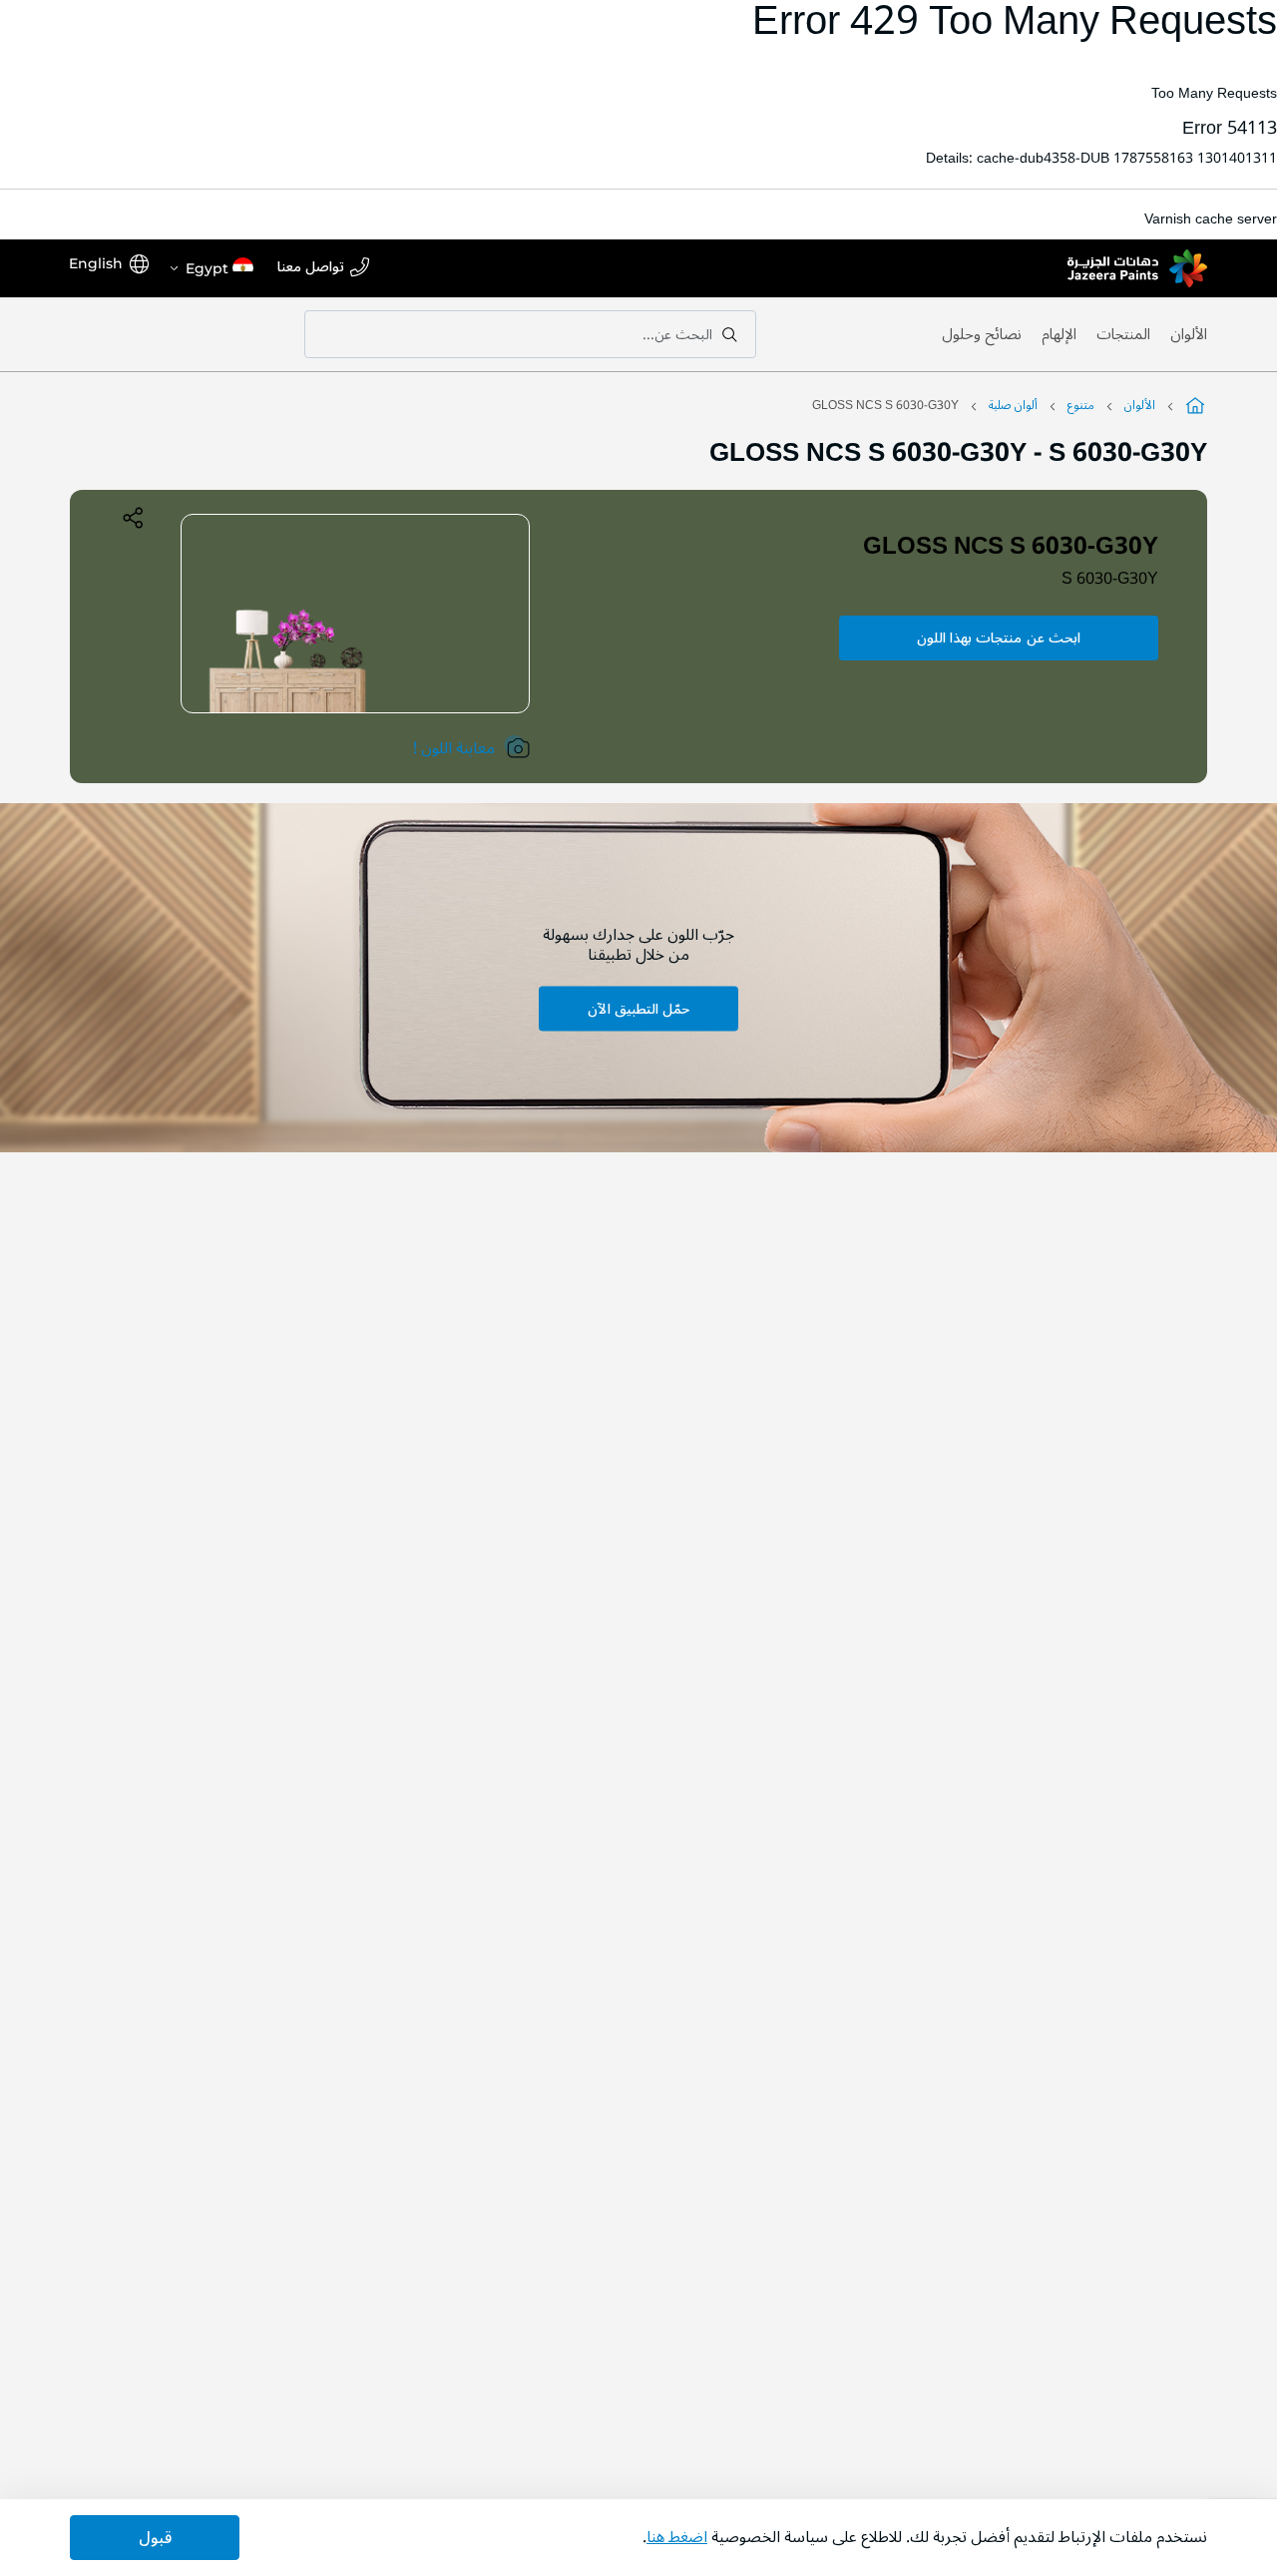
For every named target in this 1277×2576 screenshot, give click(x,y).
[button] (211, 268)
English (96, 263)
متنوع (1081, 406)
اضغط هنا (677, 2537)
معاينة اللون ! (454, 748)
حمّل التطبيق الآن (638, 1009)
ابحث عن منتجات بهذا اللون (999, 638)
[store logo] (1137, 268)
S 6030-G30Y (1110, 579)
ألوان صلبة (1013, 406)
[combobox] (530, 334)
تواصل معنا (311, 268)
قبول (155, 2538)
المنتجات (1123, 334)
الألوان (1189, 334)
